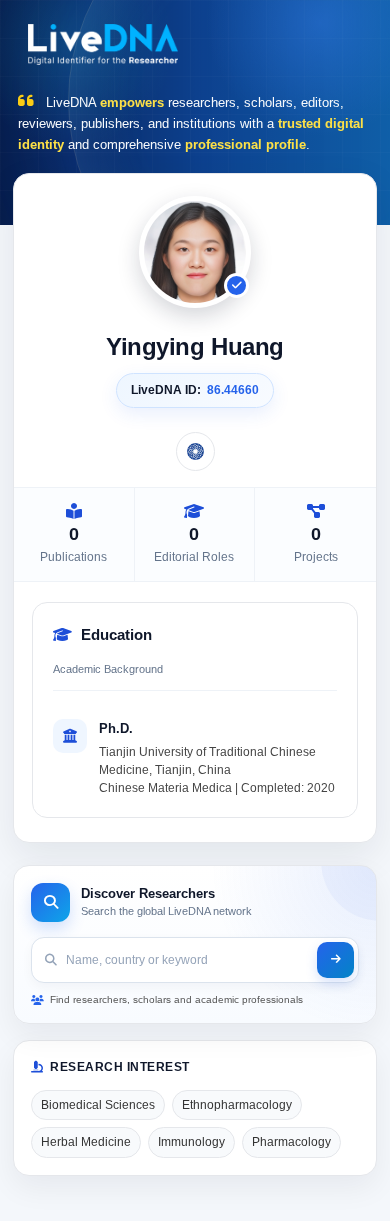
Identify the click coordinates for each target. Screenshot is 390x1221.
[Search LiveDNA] (335, 960)
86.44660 (233, 390)
